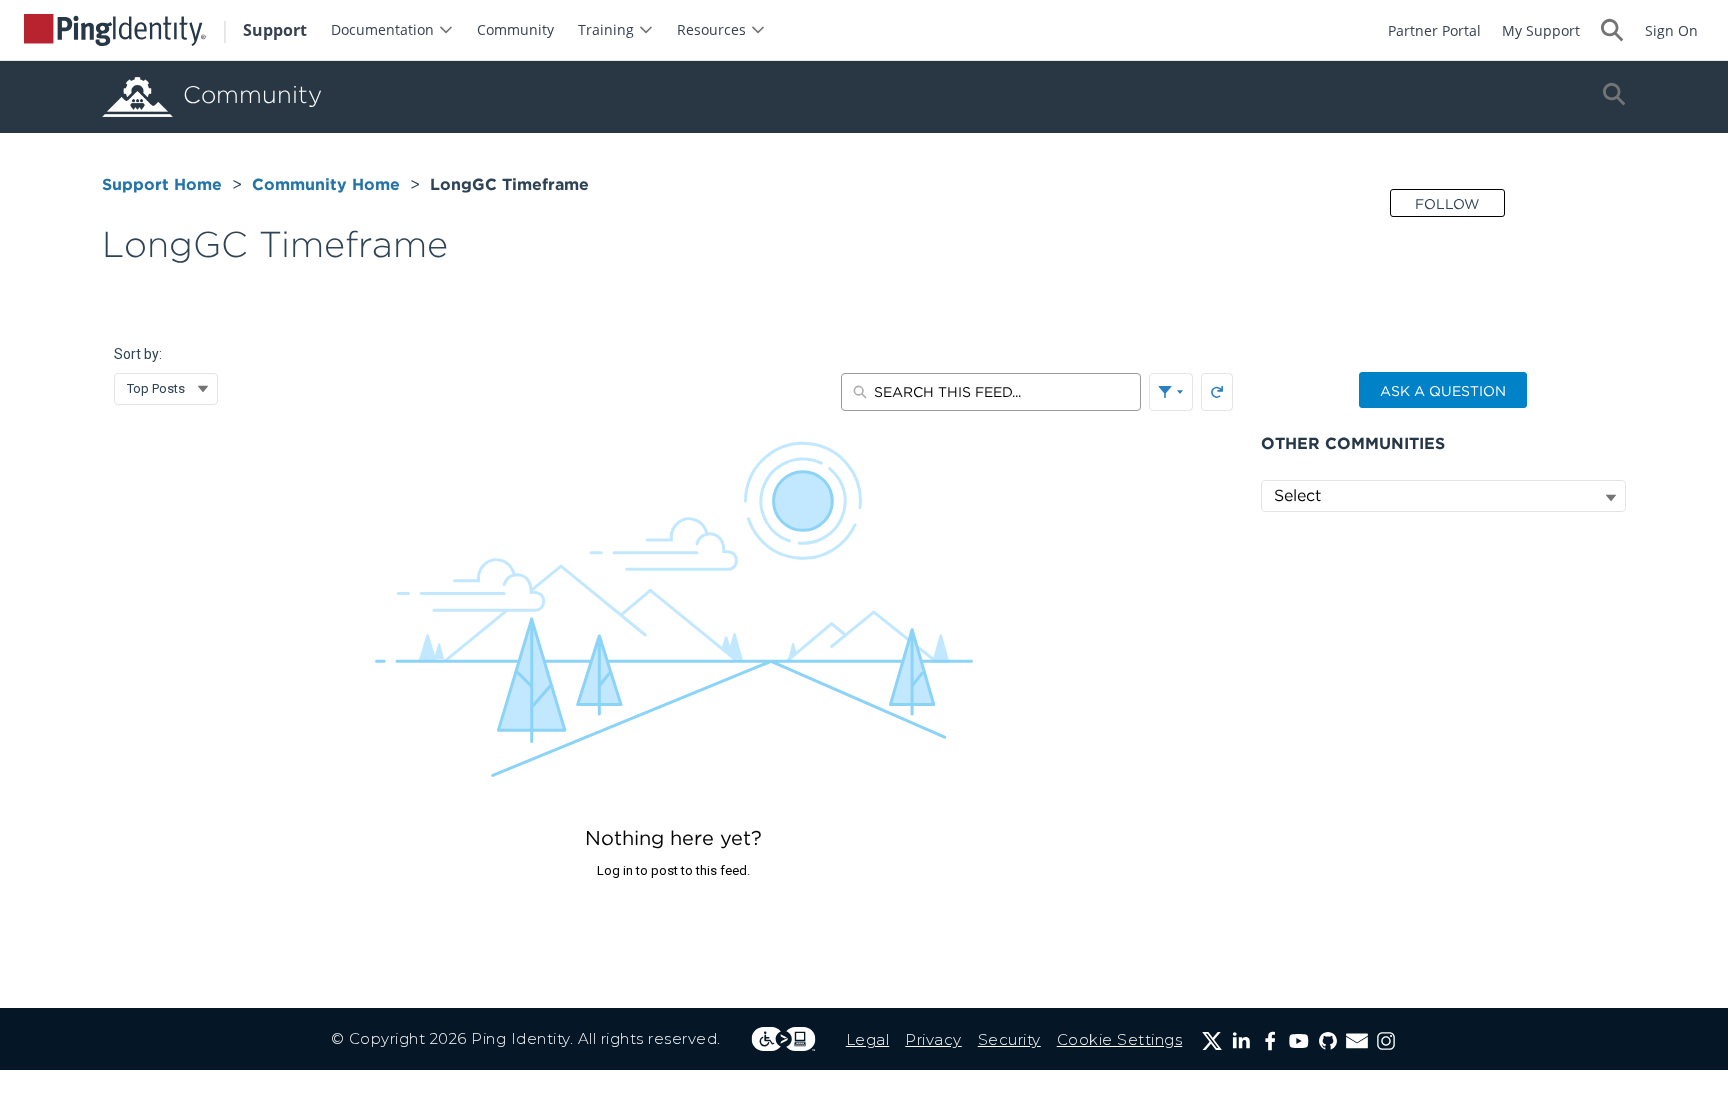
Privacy (933, 1039)
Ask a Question (1443, 391)
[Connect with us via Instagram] (1386, 1041)
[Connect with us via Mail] (1357, 1041)
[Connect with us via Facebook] (1270, 1041)
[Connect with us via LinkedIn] (1241, 1041)
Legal (868, 1039)
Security (1009, 1039)
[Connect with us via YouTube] (1299, 1041)
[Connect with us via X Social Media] (1212, 1041)
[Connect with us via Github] (1328, 1041)
